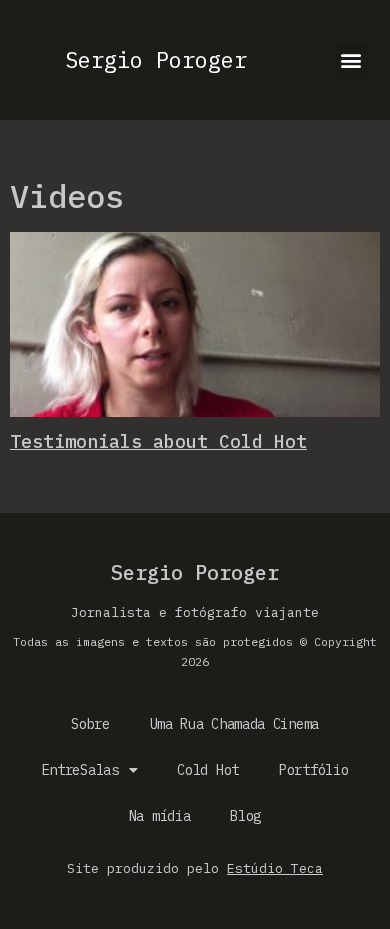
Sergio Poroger (156, 59)
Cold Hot (208, 770)
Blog (245, 816)
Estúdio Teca (275, 868)
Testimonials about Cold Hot (158, 441)
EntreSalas (80, 770)
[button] (351, 60)
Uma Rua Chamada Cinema (234, 724)
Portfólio (313, 770)
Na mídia (160, 816)
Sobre (90, 724)
